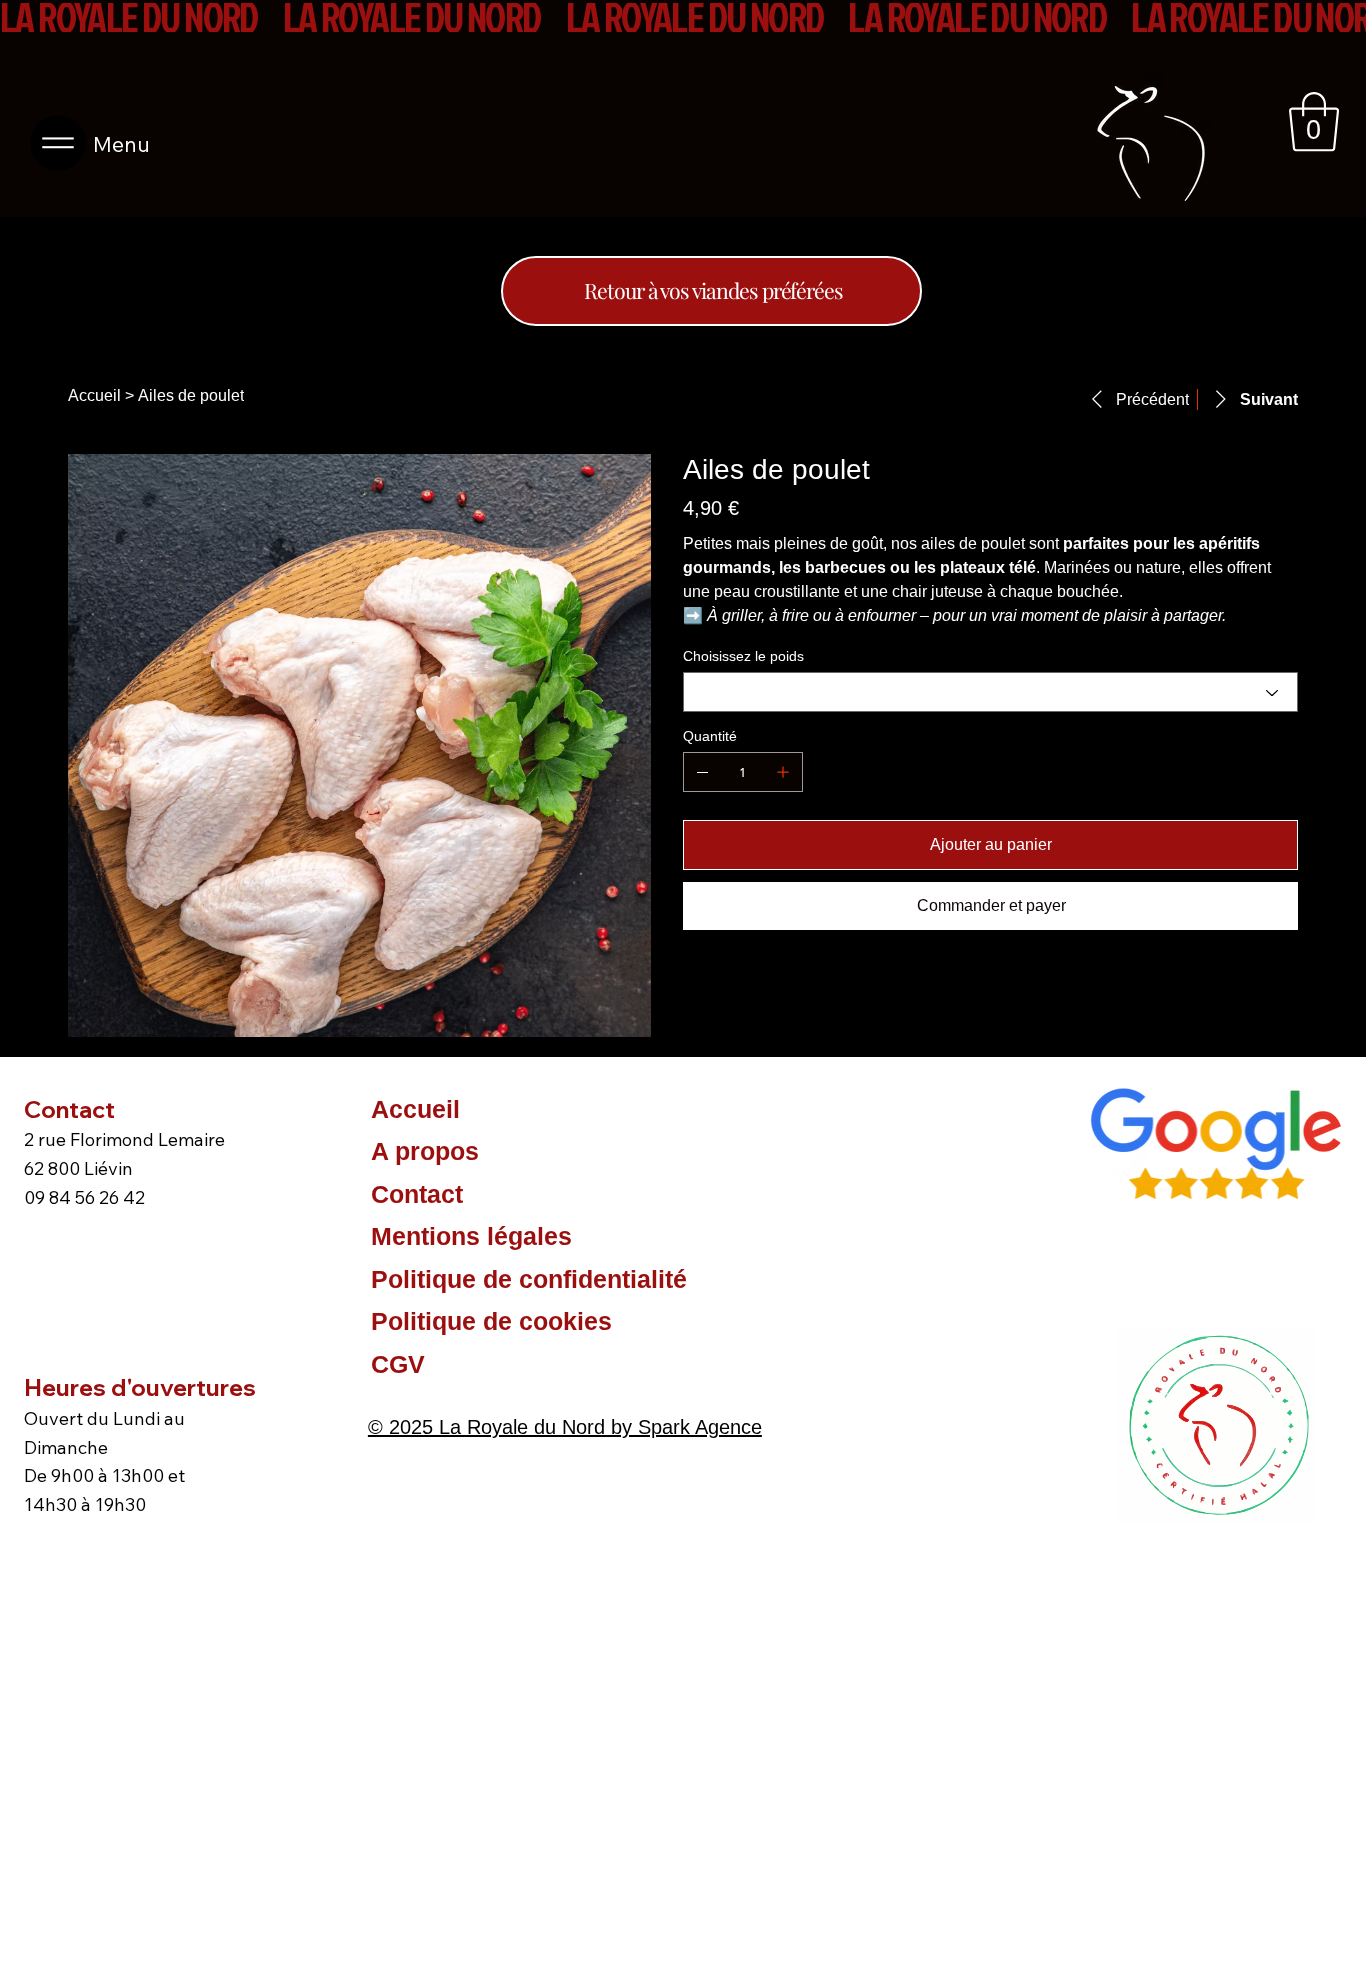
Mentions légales (471, 1236)
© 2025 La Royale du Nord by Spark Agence (565, 1427)
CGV (398, 1364)
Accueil (415, 1109)
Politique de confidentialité (529, 1279)
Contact (417, 1194)
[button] (1314, 122)
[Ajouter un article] (783, 772)
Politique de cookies (491, 1321)
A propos (425, 1151)
